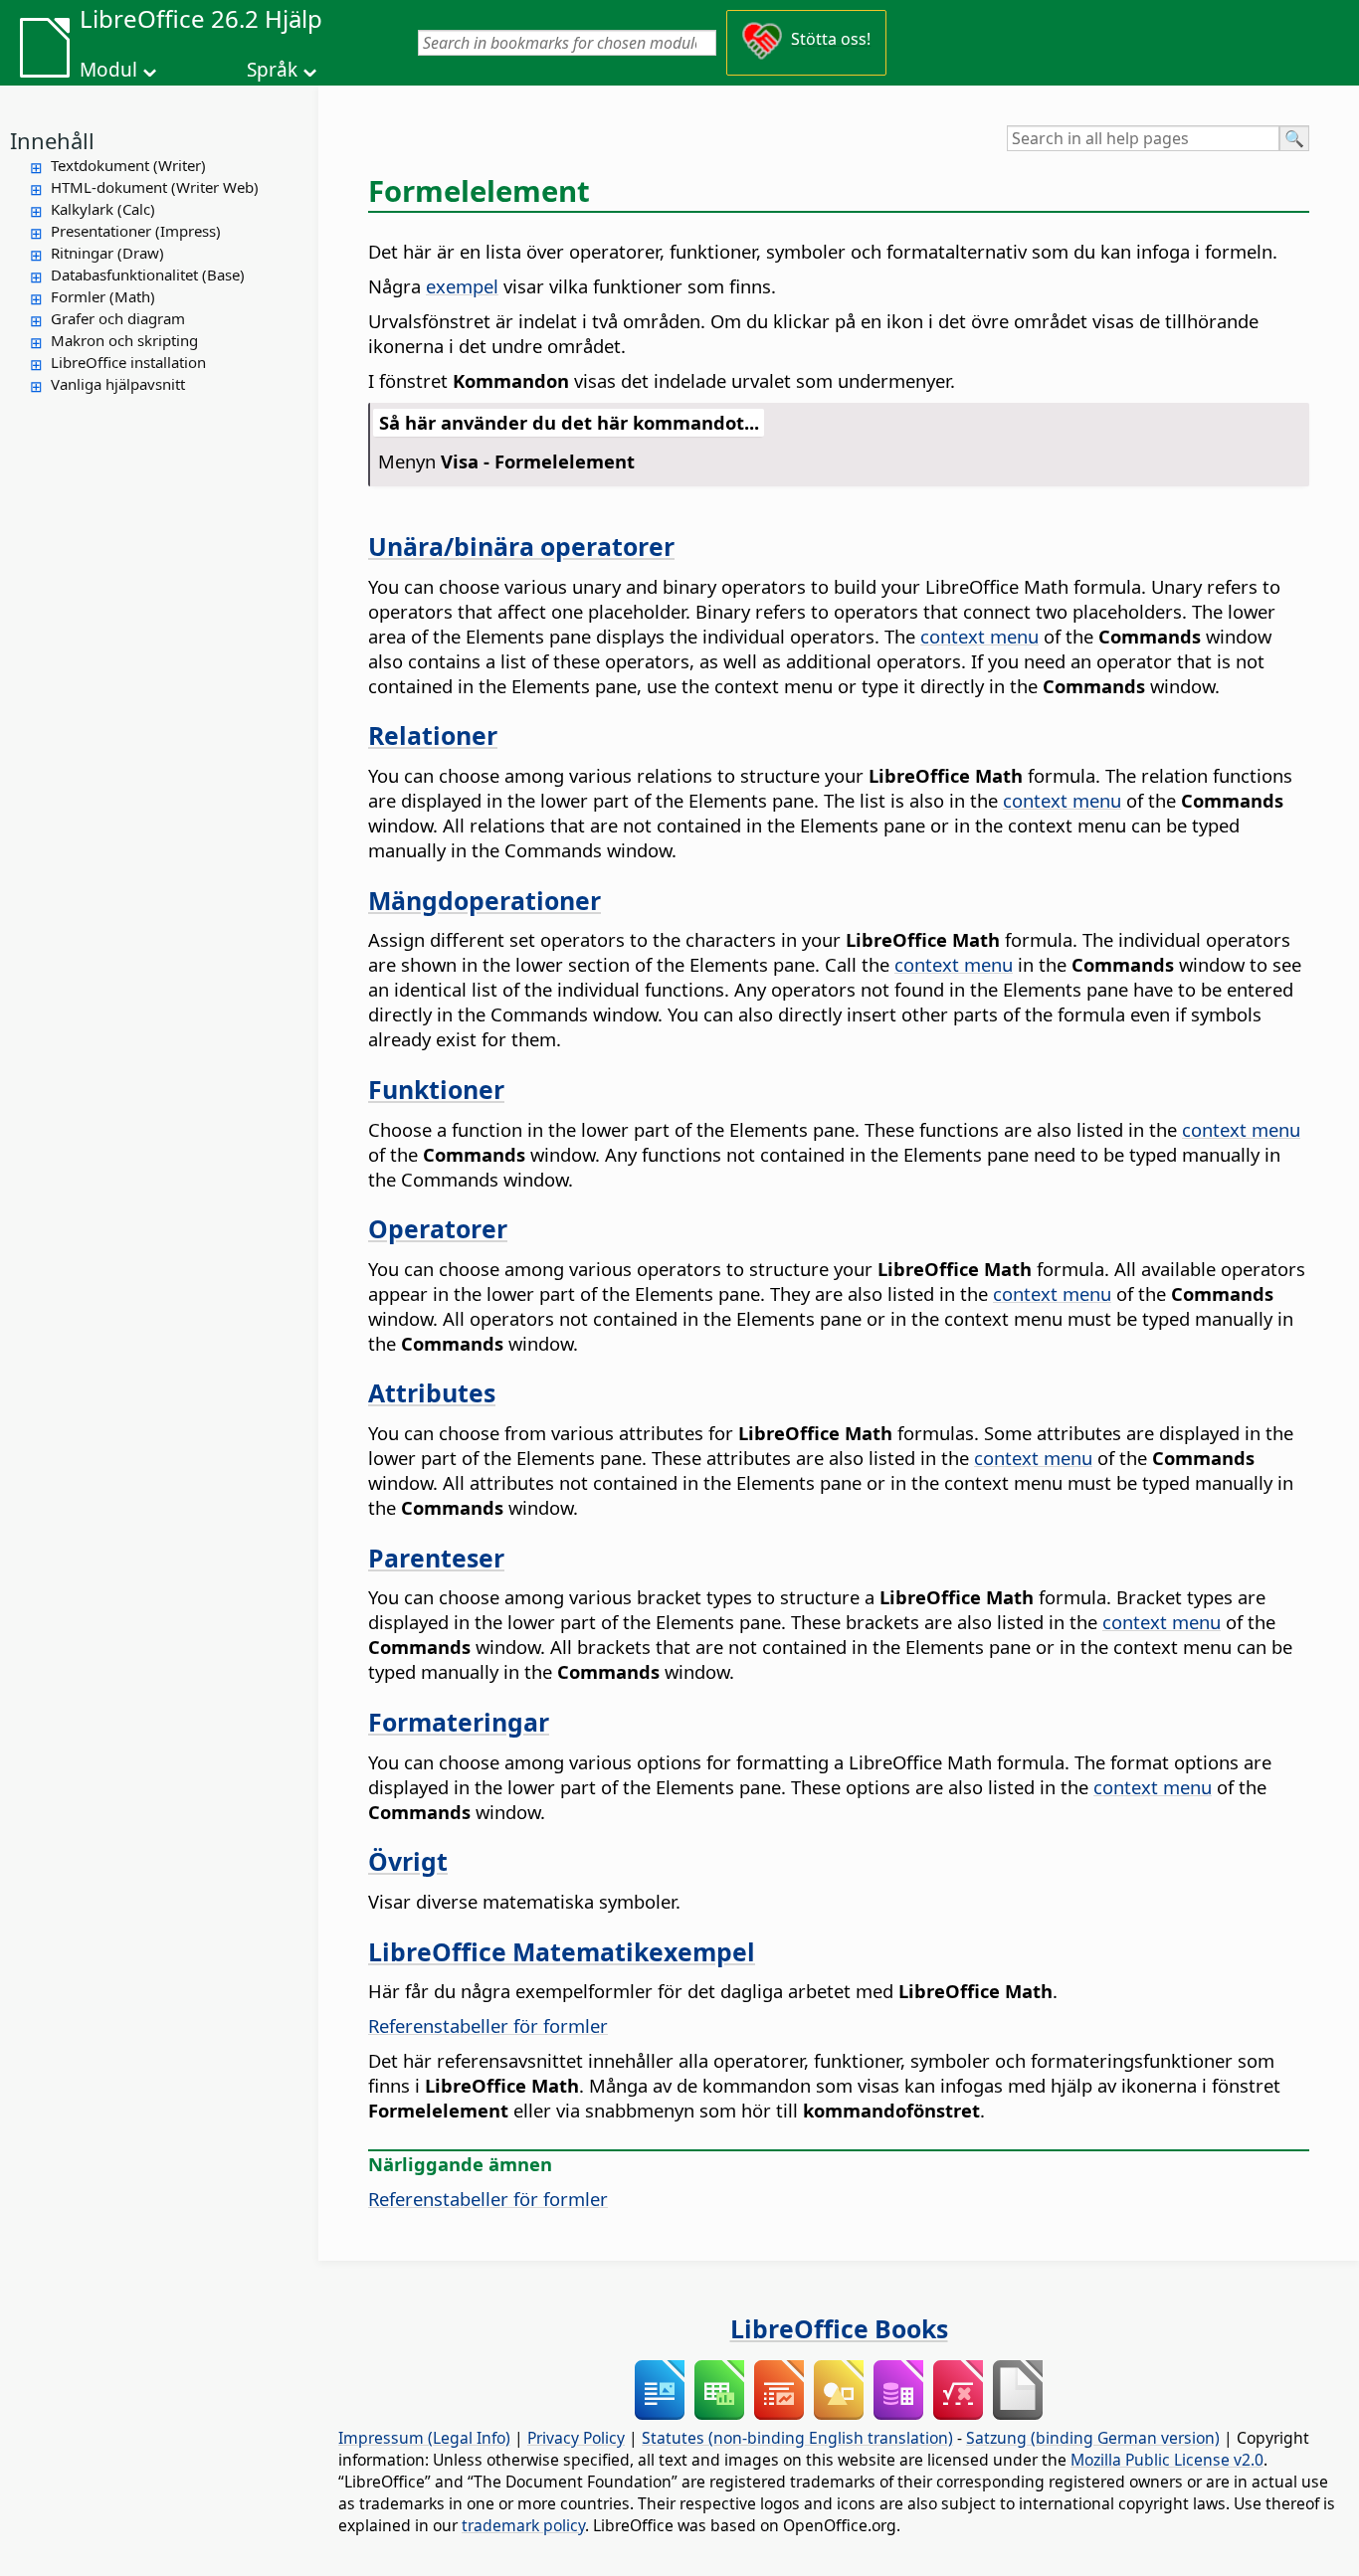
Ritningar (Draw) (107, 253)
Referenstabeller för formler (488, 2025)
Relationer (433, 735)
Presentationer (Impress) (136, 231)
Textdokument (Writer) (128, 165)
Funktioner (436, 1089)
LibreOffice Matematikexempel (562, 1951)
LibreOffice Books (839, 2328)
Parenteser (436, 1558)
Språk (272, 70)
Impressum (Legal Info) (424, 2438)
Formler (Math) (103, 296)
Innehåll (52, 140)
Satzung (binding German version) (1093, 2438)
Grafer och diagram (118, 318)
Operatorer (438, 1228)
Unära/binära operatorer (521, 546)
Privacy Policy (576, 2438)
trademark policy (523, 2525)
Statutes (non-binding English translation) (797, 2438)
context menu (979, 636)
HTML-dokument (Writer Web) (155, 187)
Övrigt (408, 1861)
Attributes (432, 1392)
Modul (108, 70)
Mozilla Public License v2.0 (1167, 2460)
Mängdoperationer (485, 900)
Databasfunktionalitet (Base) (148, 275)
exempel (462, 286)
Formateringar (459, 1722)
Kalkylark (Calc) (103, 209)
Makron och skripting (124, 340)
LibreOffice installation (128, 362)
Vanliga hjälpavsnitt (118, 384)
